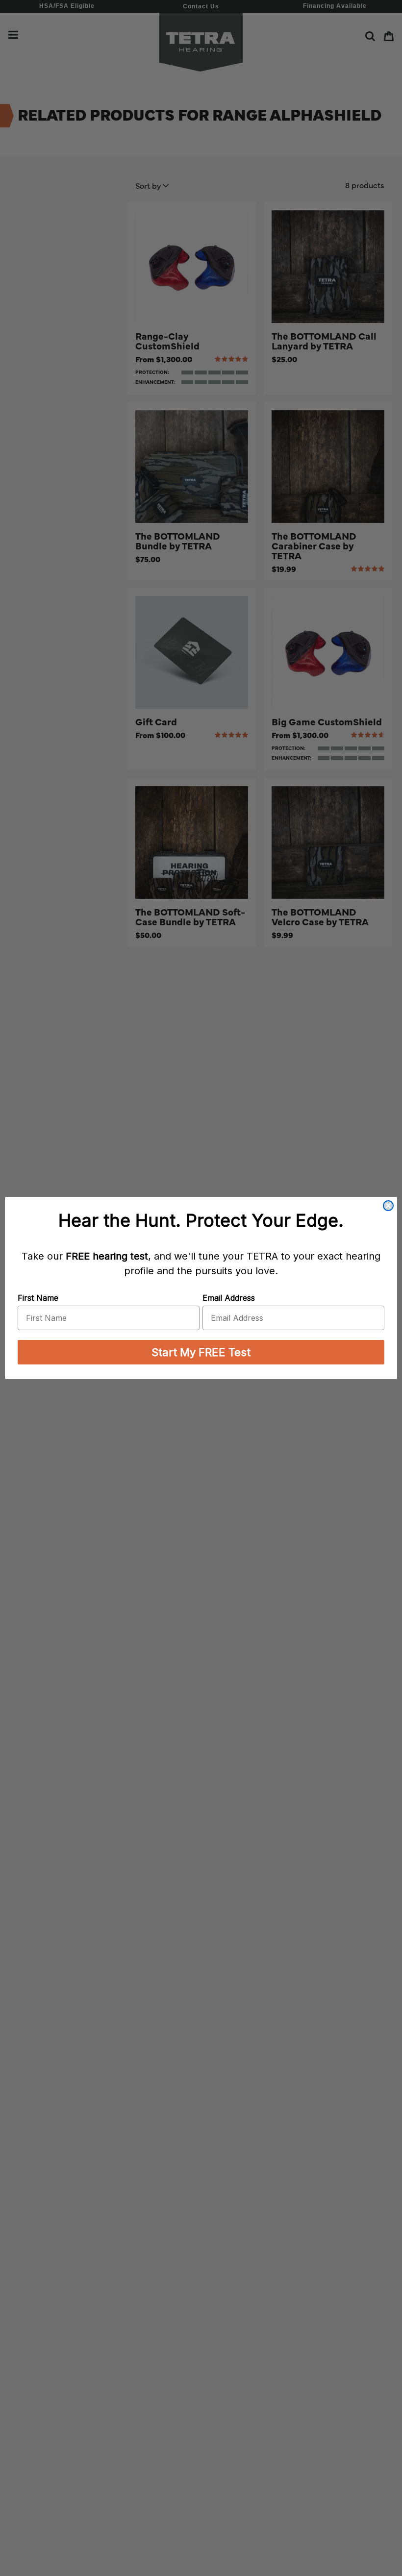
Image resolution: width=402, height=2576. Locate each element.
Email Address (229, 1298)
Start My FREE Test (201, 1352)
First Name (38, 1298)
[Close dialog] (388, 1206)
